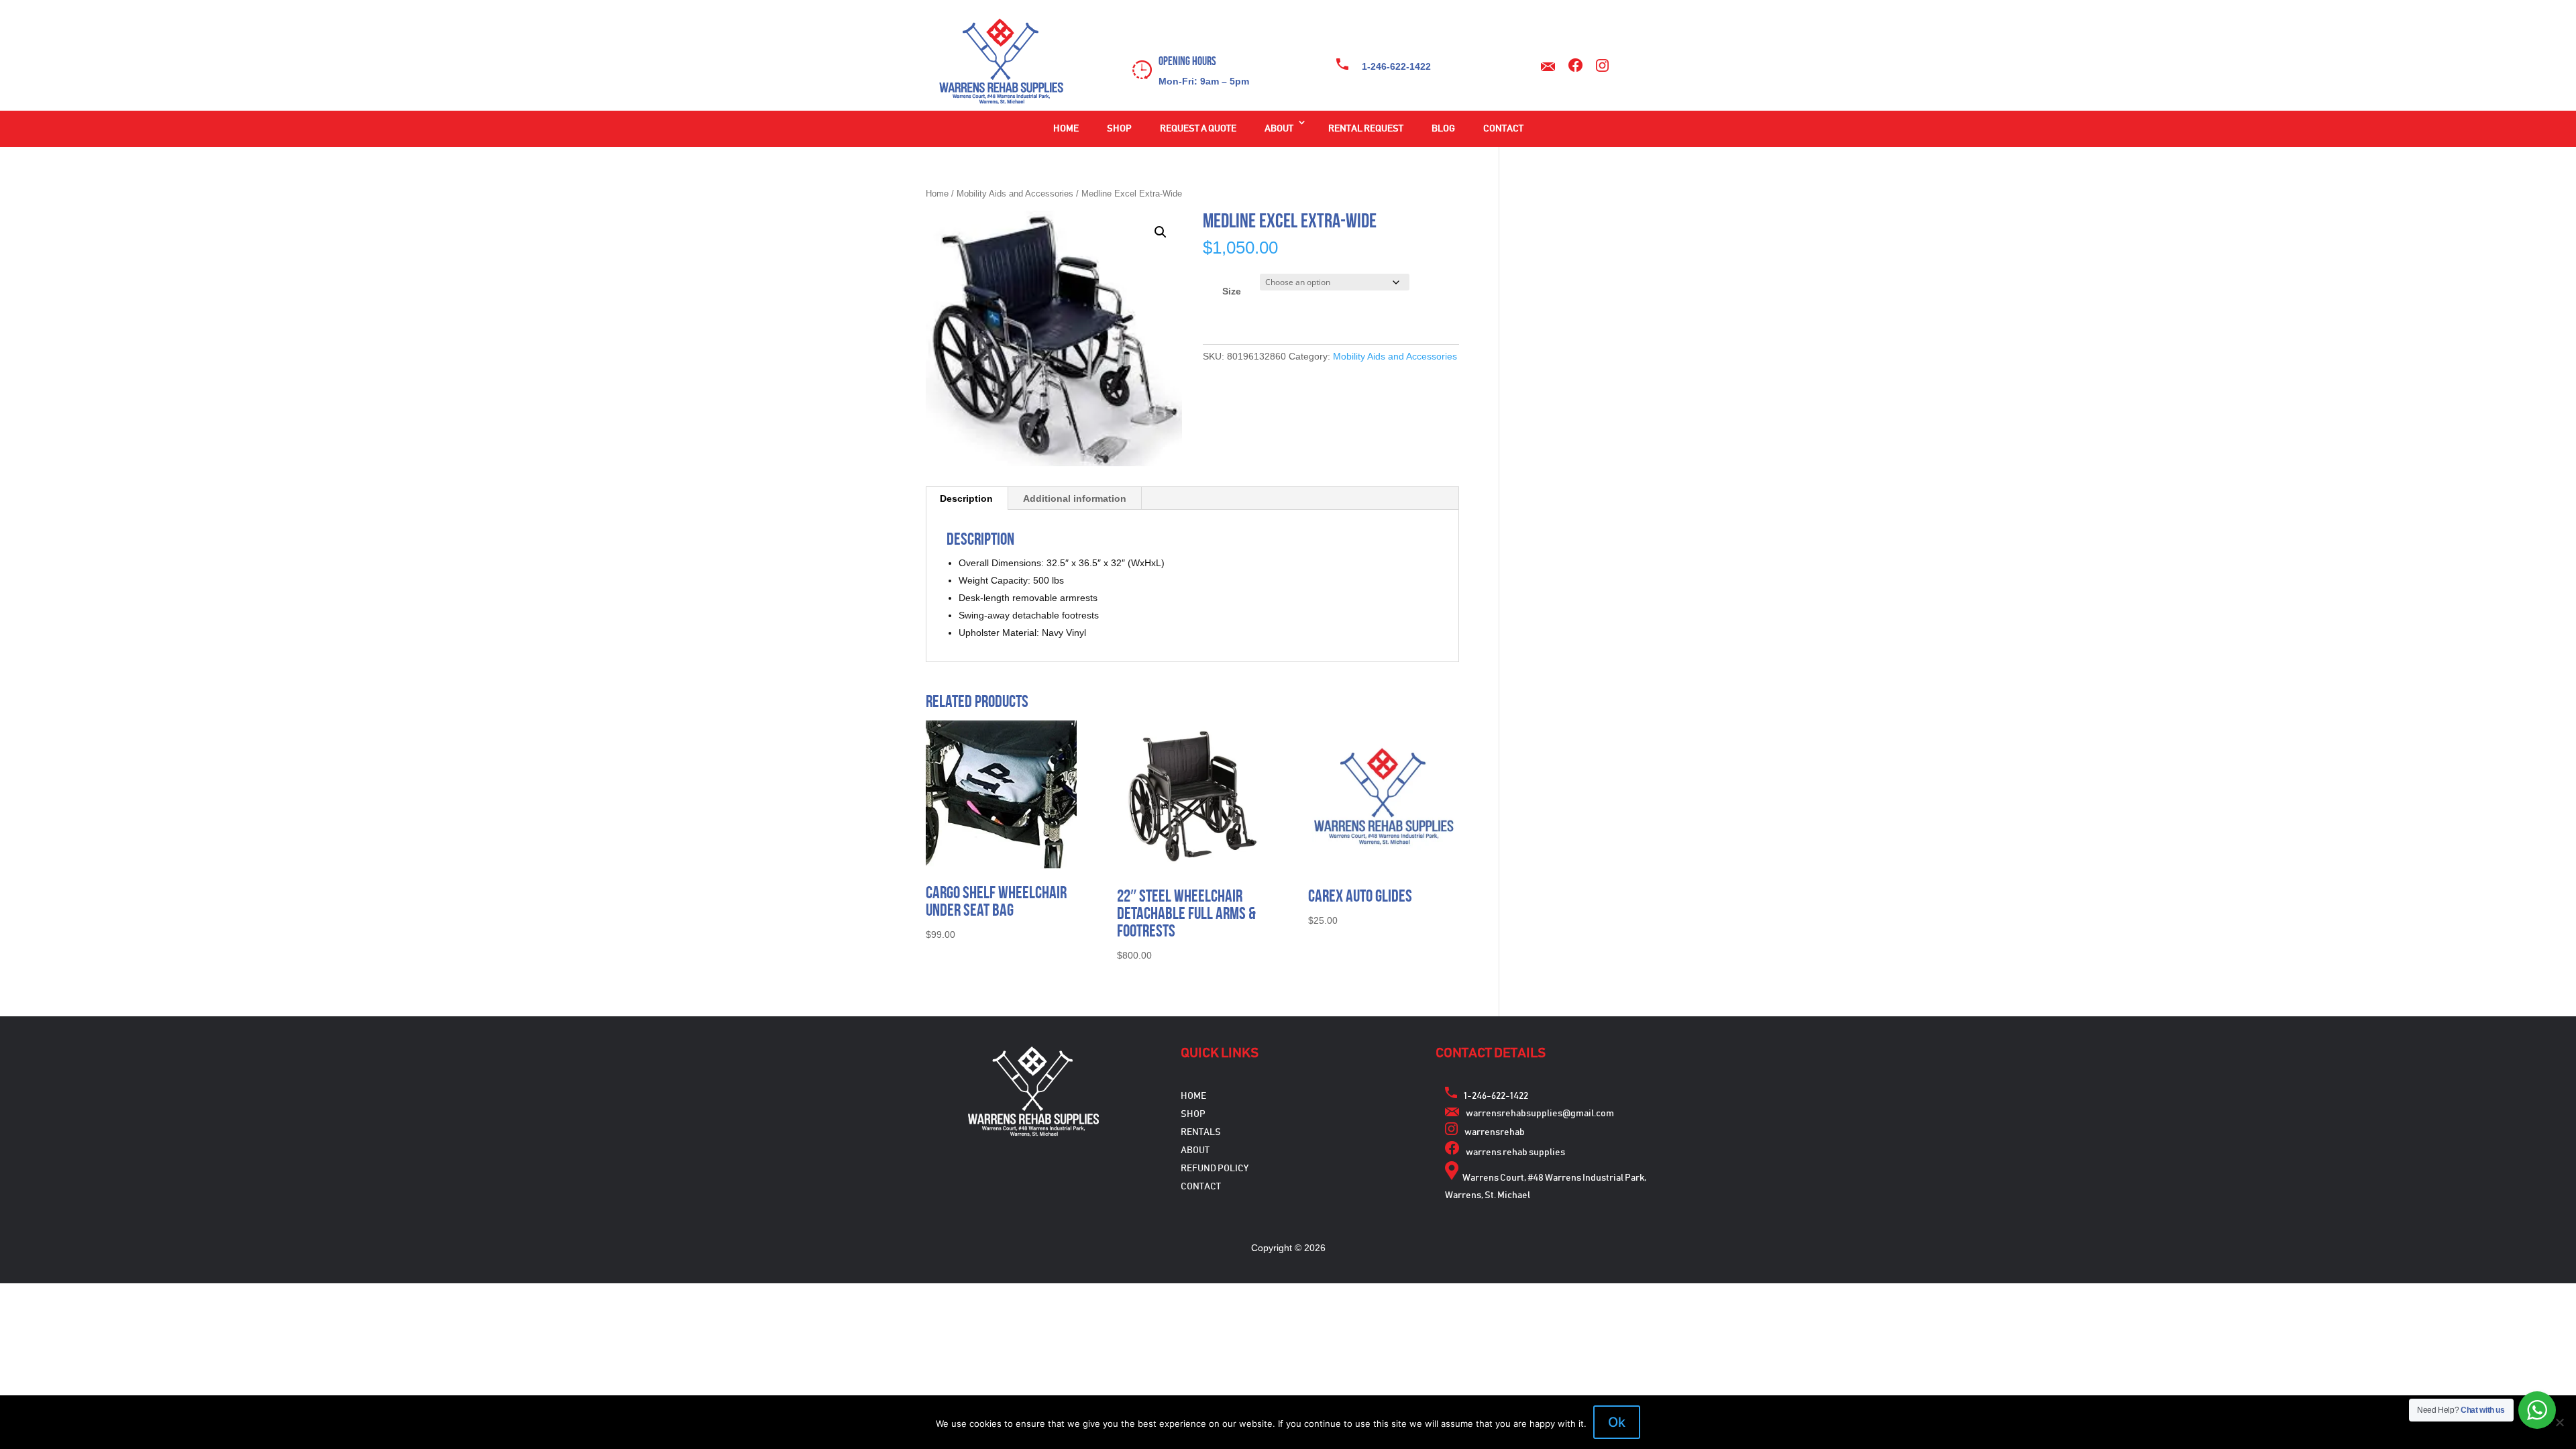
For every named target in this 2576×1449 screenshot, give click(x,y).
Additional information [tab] (1075, 498)
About (1279, 129)
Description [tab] (966, 498)
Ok (1617, 1422)
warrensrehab (1495, 1132)
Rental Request (1366, 129)
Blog (1443, 129)
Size (1232, 291)
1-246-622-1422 (1396, 66)
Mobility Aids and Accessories (1015, 194)
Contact (1503, 129)
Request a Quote (1198, 129)
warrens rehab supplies (1515, 1152)
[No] (2559, 1422)
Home (1066, 129)
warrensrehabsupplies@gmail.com (1540, 1114)
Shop (1119, 129)
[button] (1161, 232)
